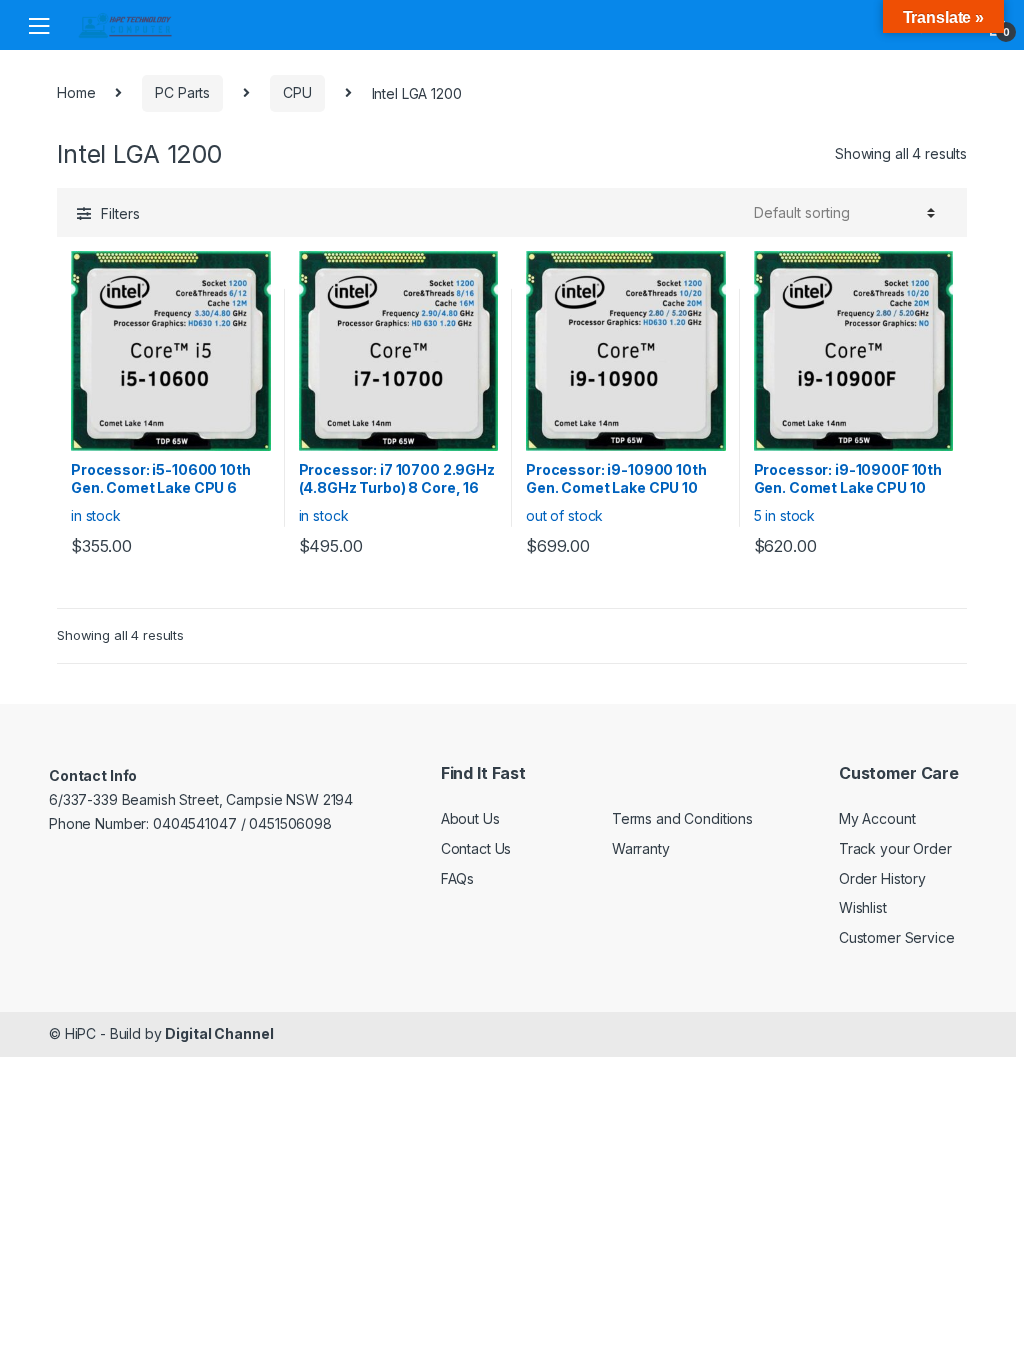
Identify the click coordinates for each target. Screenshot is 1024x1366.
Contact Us (476, 848)
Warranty (641, 848)
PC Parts (182, 92)
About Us (470, 818)
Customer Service (897, 937)
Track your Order (895, 848)
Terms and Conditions (682, 818)
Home (76, 92)
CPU (297, 92)
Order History (882, 878)
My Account (877, 818)
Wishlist (863, 907)
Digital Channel (219, 1033)
